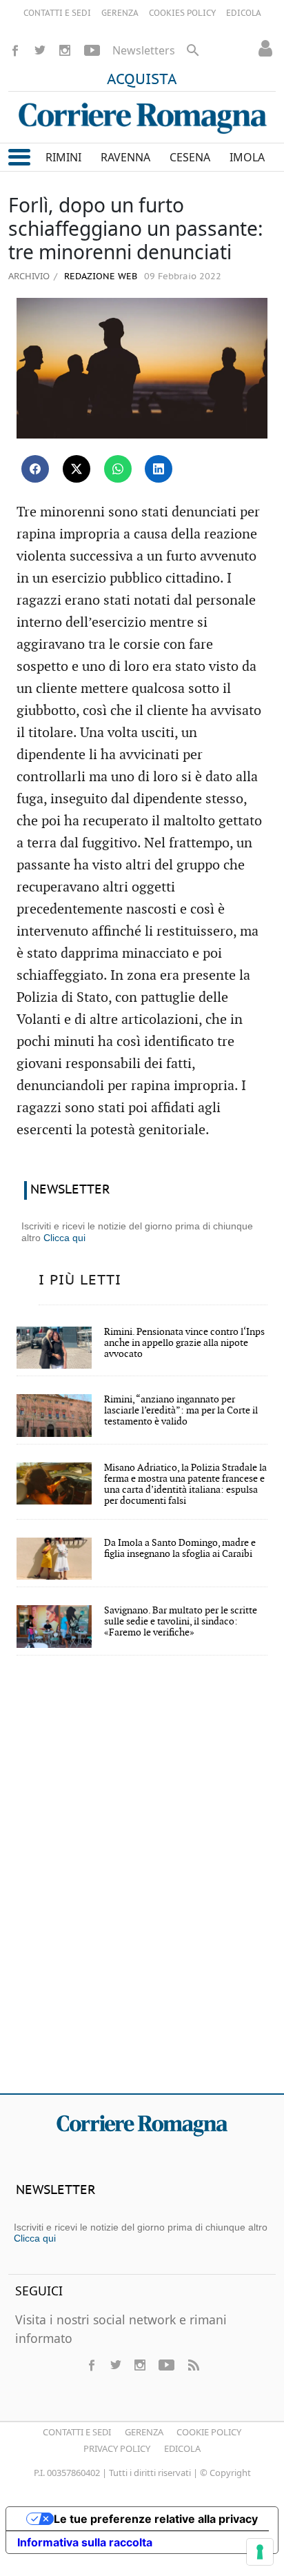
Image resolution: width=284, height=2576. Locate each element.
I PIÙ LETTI (80, 1280)
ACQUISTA (142, 80)
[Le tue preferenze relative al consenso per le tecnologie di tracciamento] (260, 2552)
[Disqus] (142, 1884)
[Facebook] (15, 50)
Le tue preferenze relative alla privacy (156, 2519)
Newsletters (144, 50)
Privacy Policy (117, 2448)
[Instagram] (65, 50)
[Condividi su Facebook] (35, 469)
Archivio (29, 276)
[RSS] (193, 2365)
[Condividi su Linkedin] (159, 469)
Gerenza (144, 2432)
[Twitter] (40, 50)
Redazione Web (99, 277)
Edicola (182, 2448)
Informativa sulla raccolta (85, 2542)
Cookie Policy (209, 2432)
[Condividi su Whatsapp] (118, 469)
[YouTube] (92, 50)
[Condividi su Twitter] (77, 469)
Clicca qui (64, 1238)
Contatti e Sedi (77, 2432)
